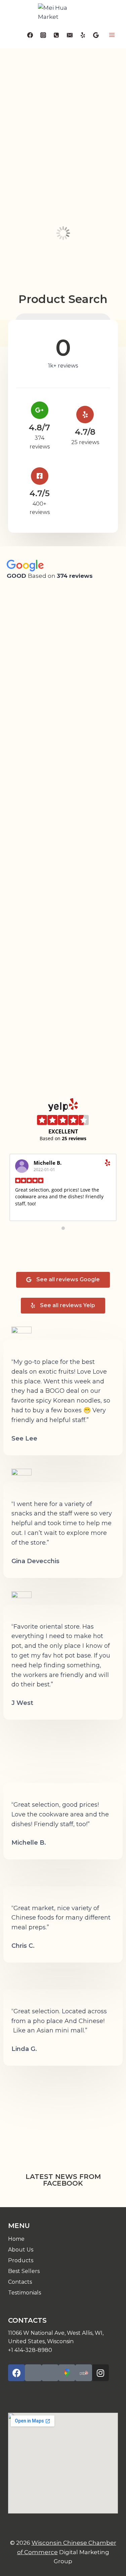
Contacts (20, 2282)
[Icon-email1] (50, 2373)
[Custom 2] (96, 35)
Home (16, 2239)
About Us (21, 2250)
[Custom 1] (83, 35)
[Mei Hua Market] (63, 12)
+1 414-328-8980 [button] (30, 2350)
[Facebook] (30, 35)
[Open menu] (112, 35)
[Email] (70, 35)
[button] (63, 1280)
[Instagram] (43, 35)
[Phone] (56, 35)
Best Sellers (24, 2271)
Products (21, 2260)
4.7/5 (40, 493)
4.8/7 (39, 427)
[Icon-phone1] (33, 2373)
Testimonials (25, 2293)
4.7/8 (85, 432)
